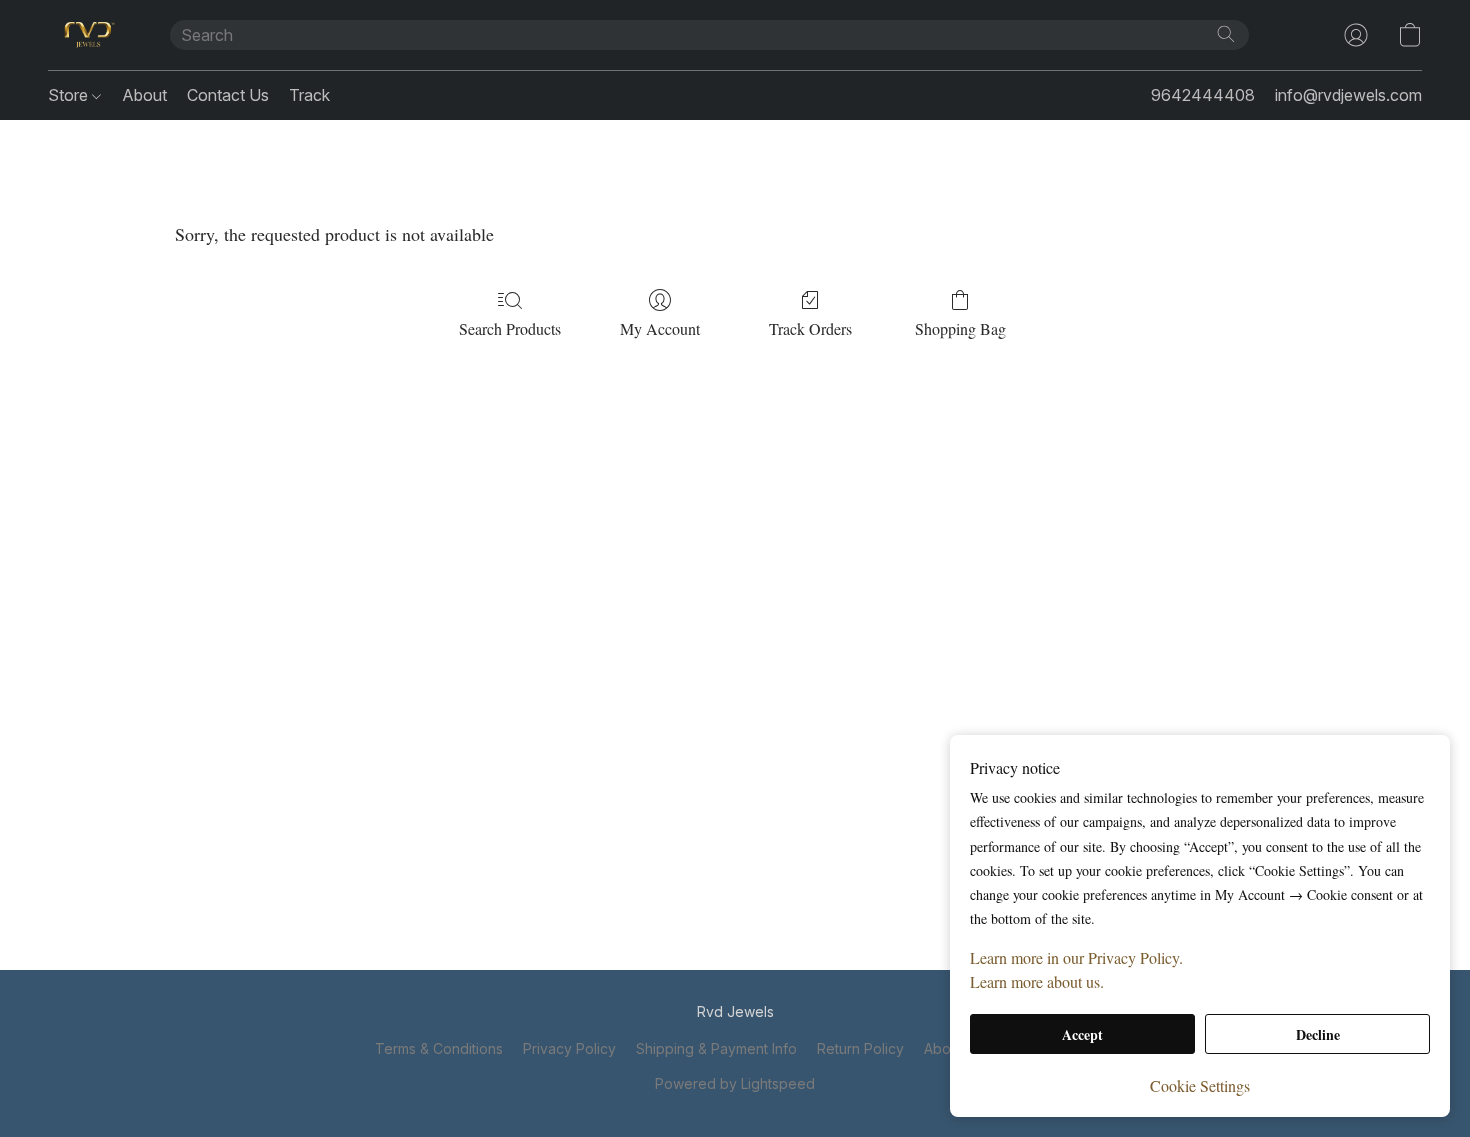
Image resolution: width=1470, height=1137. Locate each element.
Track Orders (810, 328)
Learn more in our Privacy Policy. (1076, 957)
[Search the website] (1226, 34)
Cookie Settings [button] (1200, 1085)
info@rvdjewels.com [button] (1348, 95)
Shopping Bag (960, 328)
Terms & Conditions (439, 1048)
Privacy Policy (569, 1048)
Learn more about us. (1037, 981)
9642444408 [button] (1203, 95)
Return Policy (860, 1048)
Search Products (510, 328)
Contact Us (228, 95)
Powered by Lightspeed (735, 1083)
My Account (660, 328)
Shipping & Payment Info (716, 1048)
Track (309, 95)
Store (70, 95)
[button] (89, 35)
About (144, 95)
